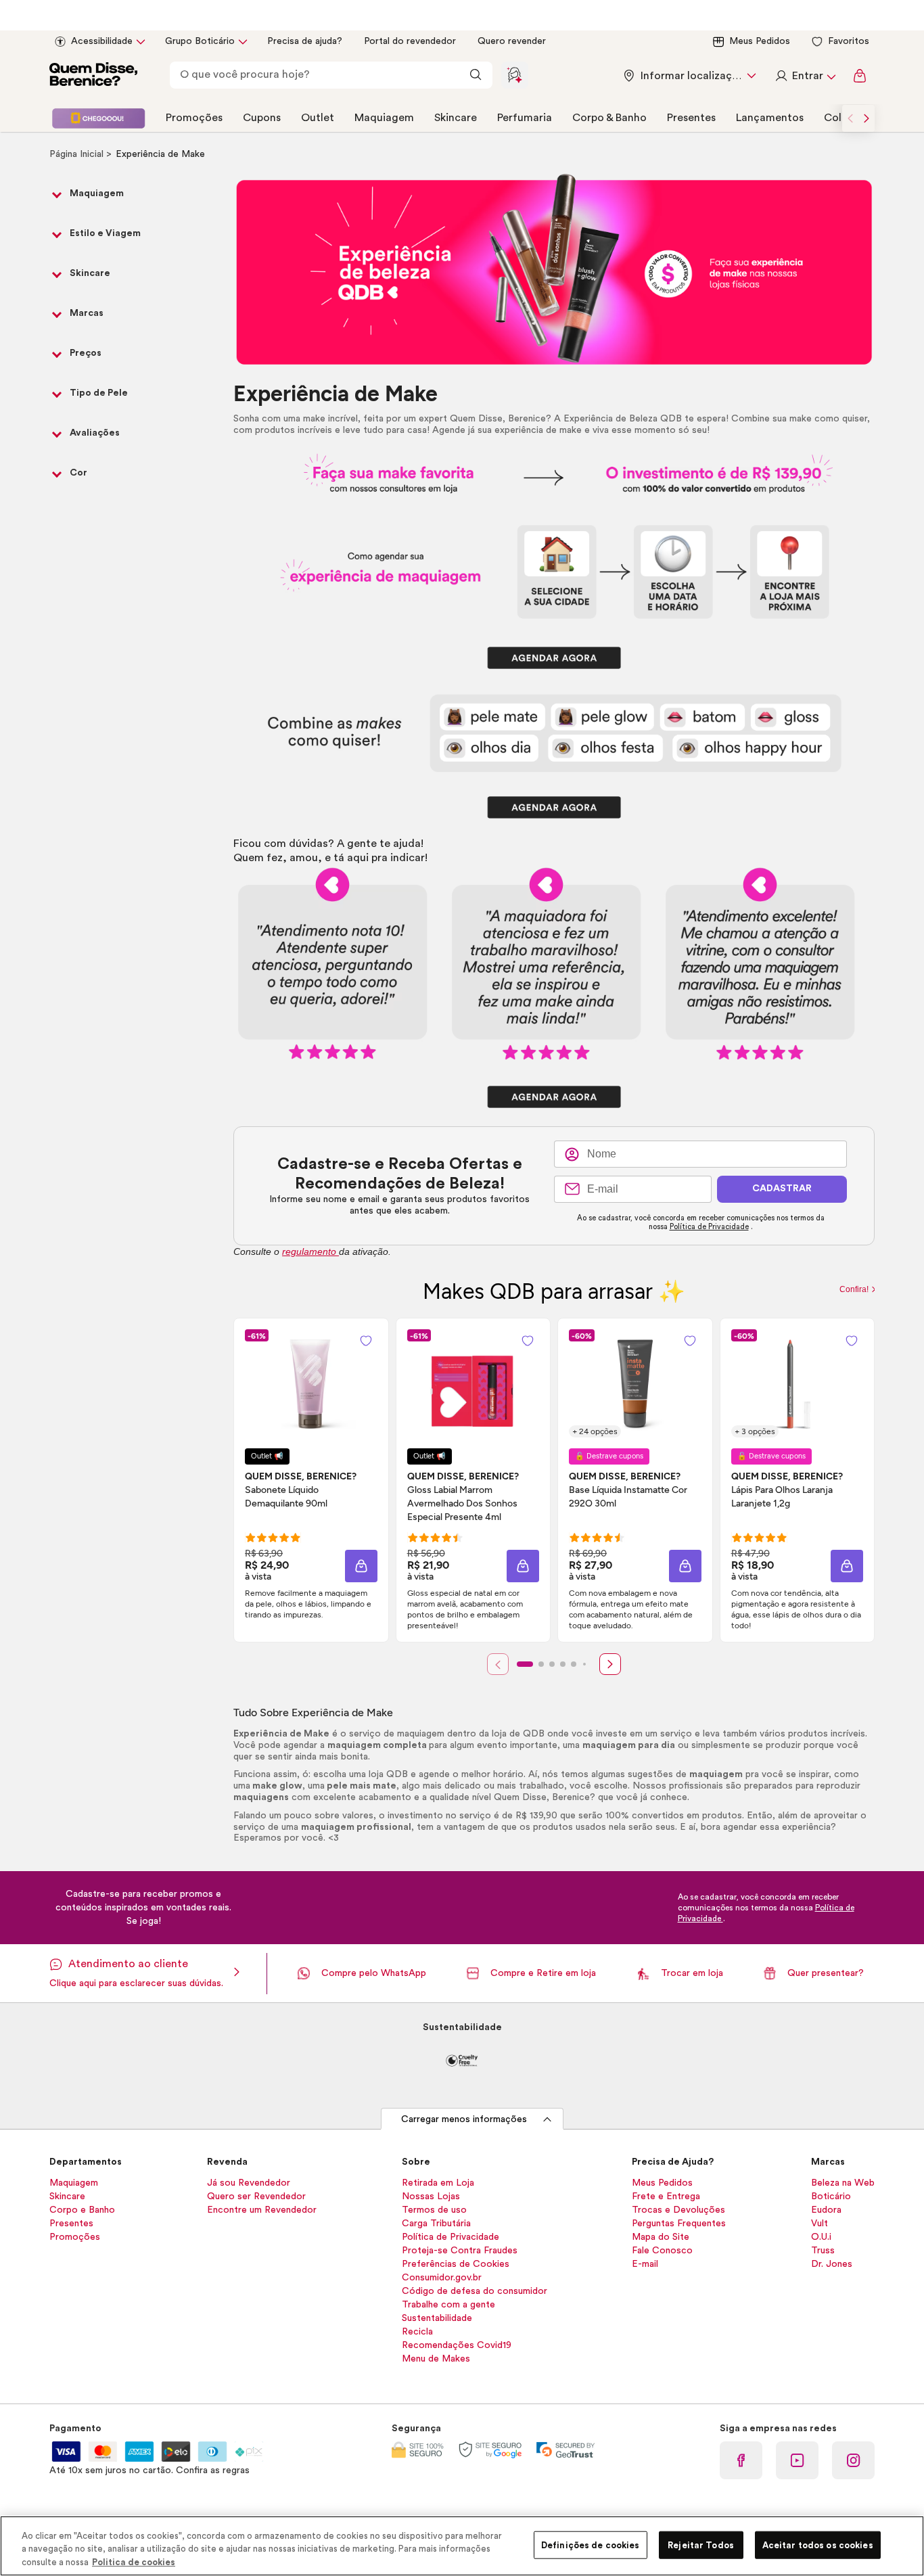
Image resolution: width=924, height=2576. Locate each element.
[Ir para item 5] (574, 1664)
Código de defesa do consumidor (475, 2291)
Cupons (262, 118)
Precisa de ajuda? (305, 41)
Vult (819, 2224)
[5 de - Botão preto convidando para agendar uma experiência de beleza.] (554, 807)
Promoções (194, 118)
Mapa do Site (661, 2237)
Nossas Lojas (431, 2196)
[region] (462, 2546)
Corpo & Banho (609, 118)
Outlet (318, 118)
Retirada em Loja (438, 2183)
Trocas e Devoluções (678, 2210)
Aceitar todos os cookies (818, 2545)
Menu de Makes (436, 2359)
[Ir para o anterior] (850, 118)
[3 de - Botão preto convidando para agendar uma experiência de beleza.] (554, 658)
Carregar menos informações (464, 2119)
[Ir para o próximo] (867, 118)
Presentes (691, 118)
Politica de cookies (134, 2562)
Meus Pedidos (760, 41)
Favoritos (849, 41)
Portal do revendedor (410, 41)
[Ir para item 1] (525, 1664)
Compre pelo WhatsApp (374, 1973)
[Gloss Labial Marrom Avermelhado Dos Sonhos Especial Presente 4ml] (473, 1383)
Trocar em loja (692, 1973)
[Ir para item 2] (541, 1664)
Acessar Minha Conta (805, 76)
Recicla (417, 2332)
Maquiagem (384, 118)
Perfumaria (525, 118)
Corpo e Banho (82, 2210)
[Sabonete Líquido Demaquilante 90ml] (311, 1383)
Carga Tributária (436, 2224)
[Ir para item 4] (563, 1664)
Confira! (855, 1289)
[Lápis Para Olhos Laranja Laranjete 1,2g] (797, 1383)
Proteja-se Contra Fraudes (460, 2251)
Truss (823, 2251)
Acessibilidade (102, 41)
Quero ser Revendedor (256, 2196)
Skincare (456, 118)
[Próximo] (610, 1664)
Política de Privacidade (709, 1227)
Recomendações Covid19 (457, 2345)
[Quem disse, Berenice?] (93, 76)
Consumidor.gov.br (442, 2278)
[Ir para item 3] (552, 1664)
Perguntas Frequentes (679, 2224)
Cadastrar (782, 1189)
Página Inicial (78, 154)
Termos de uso (434, 2210)
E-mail (645, 2264)
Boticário (831, 2196)
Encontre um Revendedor (262, 2210)
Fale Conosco (662, 2251)
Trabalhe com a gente (448, 2305)
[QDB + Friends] (98, 118)
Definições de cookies (591, 2545)
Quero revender (512, 41)
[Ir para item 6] (584, 1664)
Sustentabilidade (437, 2318)
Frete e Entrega (666, 2196)
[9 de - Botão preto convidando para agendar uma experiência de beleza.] (554, 1097)
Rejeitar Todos (701, 2545)
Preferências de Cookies (456, 2264)
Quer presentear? (826, 1973)
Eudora (826, 2210)
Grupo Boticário (200, 41)
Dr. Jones (832, 2264)
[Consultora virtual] (515, 75)
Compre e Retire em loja (543, 1973)
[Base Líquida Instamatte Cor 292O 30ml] (635, 1383)
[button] (361, 1566)
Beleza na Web (843, 2183)
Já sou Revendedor (249, 2183)
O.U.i (821, 2237)
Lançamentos (770, 118)
